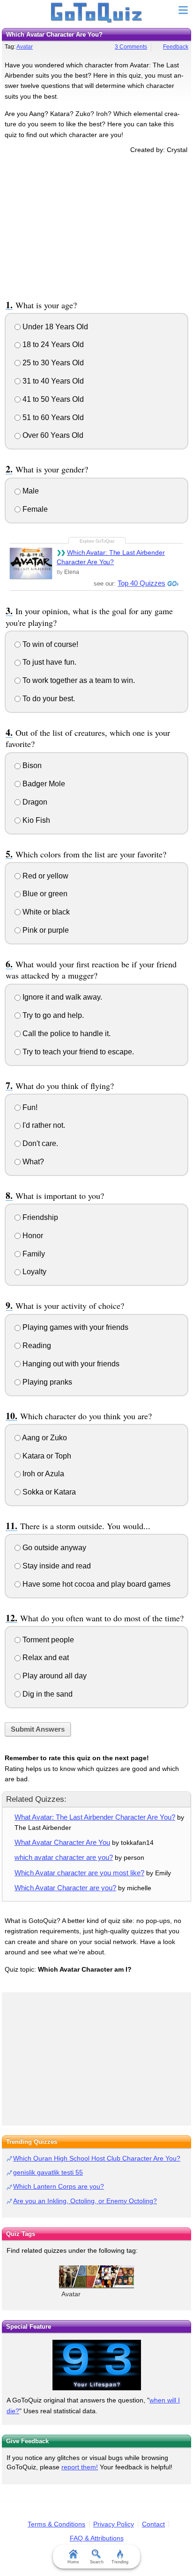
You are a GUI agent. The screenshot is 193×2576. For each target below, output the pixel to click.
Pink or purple (45, 930)
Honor (32, 1236)
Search (97, 2562)
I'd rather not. (43, 1125)
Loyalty (33, 1272)
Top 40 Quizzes (141, 583)
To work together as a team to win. (78, 680)
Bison (31, 766)
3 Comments (131, 47)
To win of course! (49, 644)
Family (33, 1254)
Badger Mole (43, 784)
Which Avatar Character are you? (65, 1888)
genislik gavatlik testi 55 (48, 2172)
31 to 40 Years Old (52, 381)
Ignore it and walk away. (61, 997)
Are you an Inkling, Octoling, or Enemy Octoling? (85, 2201)
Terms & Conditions (56, 2524)
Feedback (176, 47)
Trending (120, 2562)
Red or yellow (45, 876)
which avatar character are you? (64, 1857)
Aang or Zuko (44, 1438)
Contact (153, 2524)
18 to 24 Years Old (52, 345)
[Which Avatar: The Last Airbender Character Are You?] (31, 563)
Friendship (39, 1217)
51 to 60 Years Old (52, 417)
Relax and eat (45, 1658)
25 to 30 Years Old (52, 363)
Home (73, 2562)
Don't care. (39, 1143)
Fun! (29, 1107)
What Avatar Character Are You (62, 1842)
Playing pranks (46, 1382)
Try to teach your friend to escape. (77, 1052)
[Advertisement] (96, 225)
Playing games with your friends (74, 1327)
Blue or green (44, 894)
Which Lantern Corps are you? (59, 2186)
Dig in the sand (47, 1694)
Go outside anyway (53, 1548)
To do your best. (48, 699)
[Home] (97, 13)
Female (34, 509)
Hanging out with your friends (70, 1364)
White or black (45, 912)
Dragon (34, 802)
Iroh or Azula (42, 1474)
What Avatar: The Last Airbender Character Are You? (95, 1817)
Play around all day (54, 1676)
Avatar (25, 47)
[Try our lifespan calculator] (96, 2365)
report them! (80, 2467)
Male (30, 491)
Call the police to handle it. (66, 1034)
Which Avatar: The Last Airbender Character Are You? (111, 557)
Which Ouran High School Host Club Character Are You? (97, 2158)
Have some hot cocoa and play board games (96, 1584)
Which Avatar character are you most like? (79, 1873)
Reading (36, 1346)
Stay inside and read (56, 1566)
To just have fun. (48, 662)
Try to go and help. (52, 1015)
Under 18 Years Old (54, 327)
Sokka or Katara (48, 1492)
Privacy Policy (114, 2524)
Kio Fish (35, 820)
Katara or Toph (46, 1456)
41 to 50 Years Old (52, 399)
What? (32, 1162)
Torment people (47, 1640)
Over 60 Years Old (52, 435)
